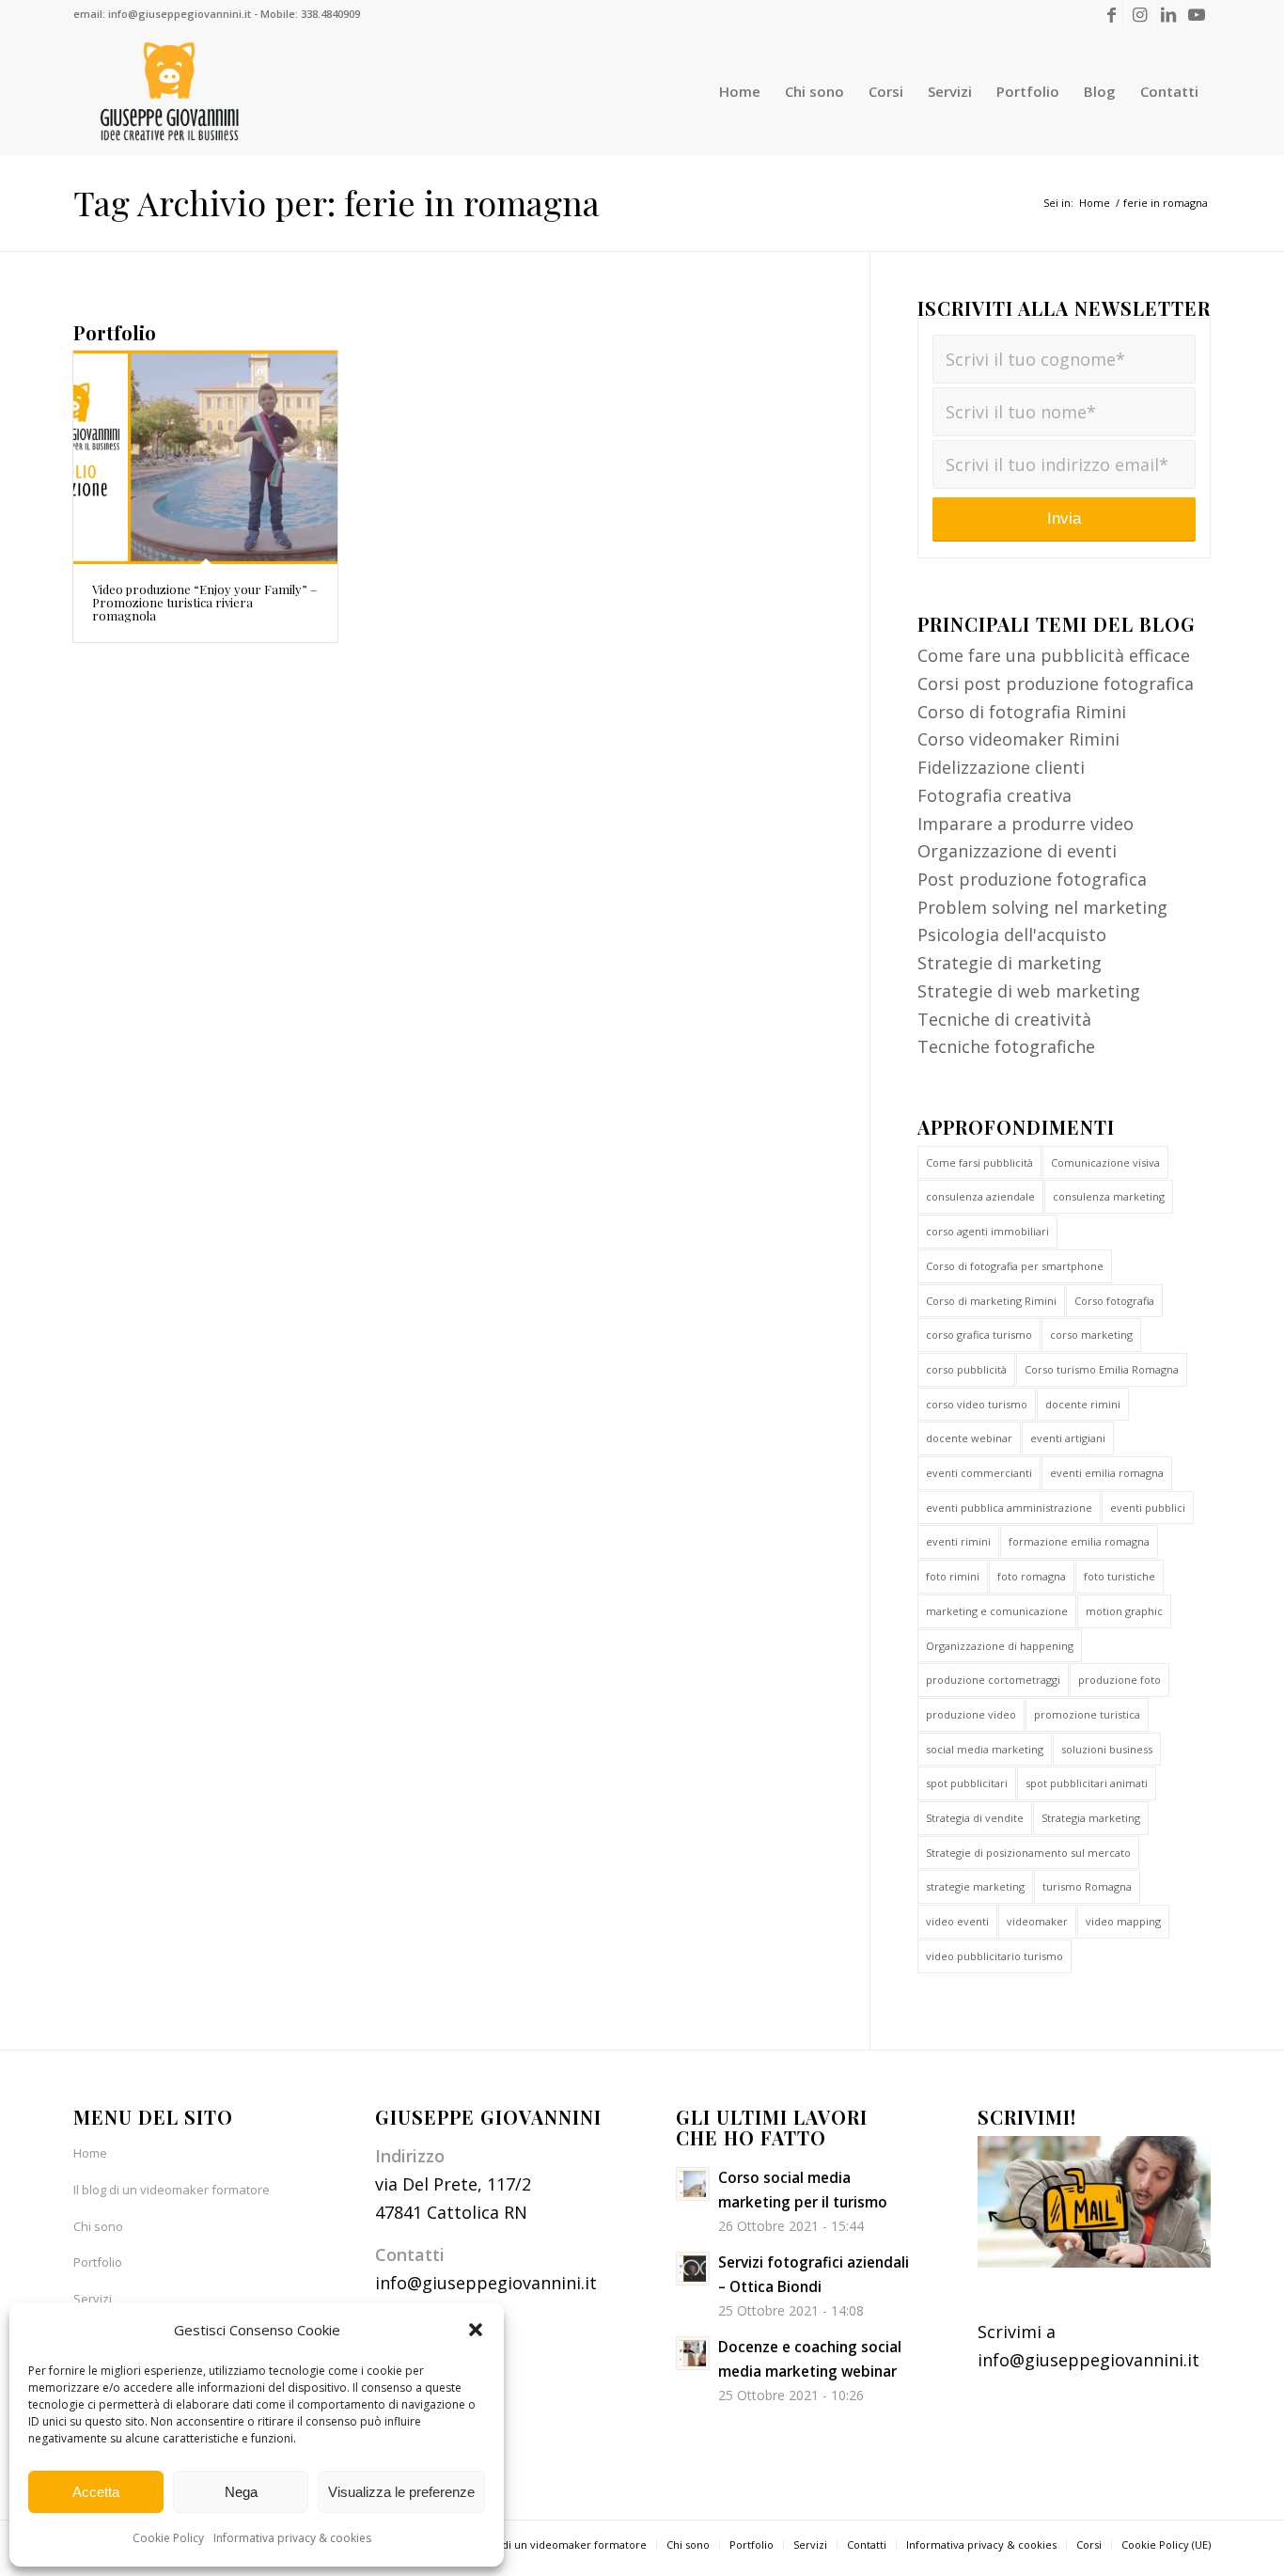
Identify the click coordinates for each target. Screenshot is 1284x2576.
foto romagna (1032, 1576)
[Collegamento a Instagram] (1140, 14)
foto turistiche (1120, 1576)
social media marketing (985, 1749)
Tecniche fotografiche (1006, 1046)
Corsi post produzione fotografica (1056, 683)
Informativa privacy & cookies (292, 2538)
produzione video (971, 1714)
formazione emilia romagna (1079, 1541)
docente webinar (969, 1438)
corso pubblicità (966, 1369)
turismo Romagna (1087, 1886)
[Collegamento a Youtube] (1197, 14)
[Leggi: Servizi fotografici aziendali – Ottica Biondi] (693, 2269)
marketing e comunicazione (997, 1611)
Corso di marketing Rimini (991, 1301)
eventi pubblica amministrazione (1009, 1508)
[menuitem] (740, 92)
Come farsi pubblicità (979, 1162)
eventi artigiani (1068, 1438)
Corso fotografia (1114, 1301)
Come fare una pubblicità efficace (1054, 655)
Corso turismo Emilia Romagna (1102, 1369)
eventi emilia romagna (1107, 1473)
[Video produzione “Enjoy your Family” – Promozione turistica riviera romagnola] (205, 457)
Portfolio (98, 2262)
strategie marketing (975, 1886)
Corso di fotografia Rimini (1022, 712)
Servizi (93, 2299)
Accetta (96, 2492)
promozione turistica (1087, 1714)
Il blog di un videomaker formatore (172, 2190)
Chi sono (98, 2226)
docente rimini (1083, 1404)
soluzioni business (1107, 1749)
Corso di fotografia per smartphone (1015, 1266)
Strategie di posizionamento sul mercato (1028, 1853)
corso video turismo (977, 1404)
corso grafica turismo (979, 1335)
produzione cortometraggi (993, 1680)
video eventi (957, 1921)
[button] (476, 2330)
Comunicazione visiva (1105, 1162)
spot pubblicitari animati (1087, 1783)
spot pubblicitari (967, 1783)
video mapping (1123, 1921)
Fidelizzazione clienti (1001, 767)
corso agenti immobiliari (987, 1231)
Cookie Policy (168, 2538)
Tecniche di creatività (1004, 1019)
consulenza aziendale (980, 1196)
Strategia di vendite (975, 1818)
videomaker (1037, 1921)
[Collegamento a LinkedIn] (1168, 14)
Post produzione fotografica (1032, 879)
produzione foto (1120, 1680)
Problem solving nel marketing (1042, 907)
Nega (241, 2492)
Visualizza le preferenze (401, 2492)
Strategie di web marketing (1029, 991)
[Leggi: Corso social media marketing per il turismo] (693, 2184)
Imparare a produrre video (1026, 824)
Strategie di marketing (1010, 963)
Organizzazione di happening (1000, 1646)
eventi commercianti (979, 1473)
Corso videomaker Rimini (1018, 739)
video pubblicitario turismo (994, 1956)
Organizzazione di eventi (1017, 851)
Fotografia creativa (994, 795)
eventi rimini (958, 1541)
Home (90, 2153)
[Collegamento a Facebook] (1112, 14)
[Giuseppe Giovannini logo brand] (169, 92)
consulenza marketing (1109, 1196)
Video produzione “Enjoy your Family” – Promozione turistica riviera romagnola (204, 603)
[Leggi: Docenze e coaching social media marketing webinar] (693, 2353)
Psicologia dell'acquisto (1012, 935)
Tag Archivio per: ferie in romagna (337, 202)
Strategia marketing (1091, 1818)
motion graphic (1124, 1611)
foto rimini (953, 1576)
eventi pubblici (1148, 1508)
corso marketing (1091, 1335)
